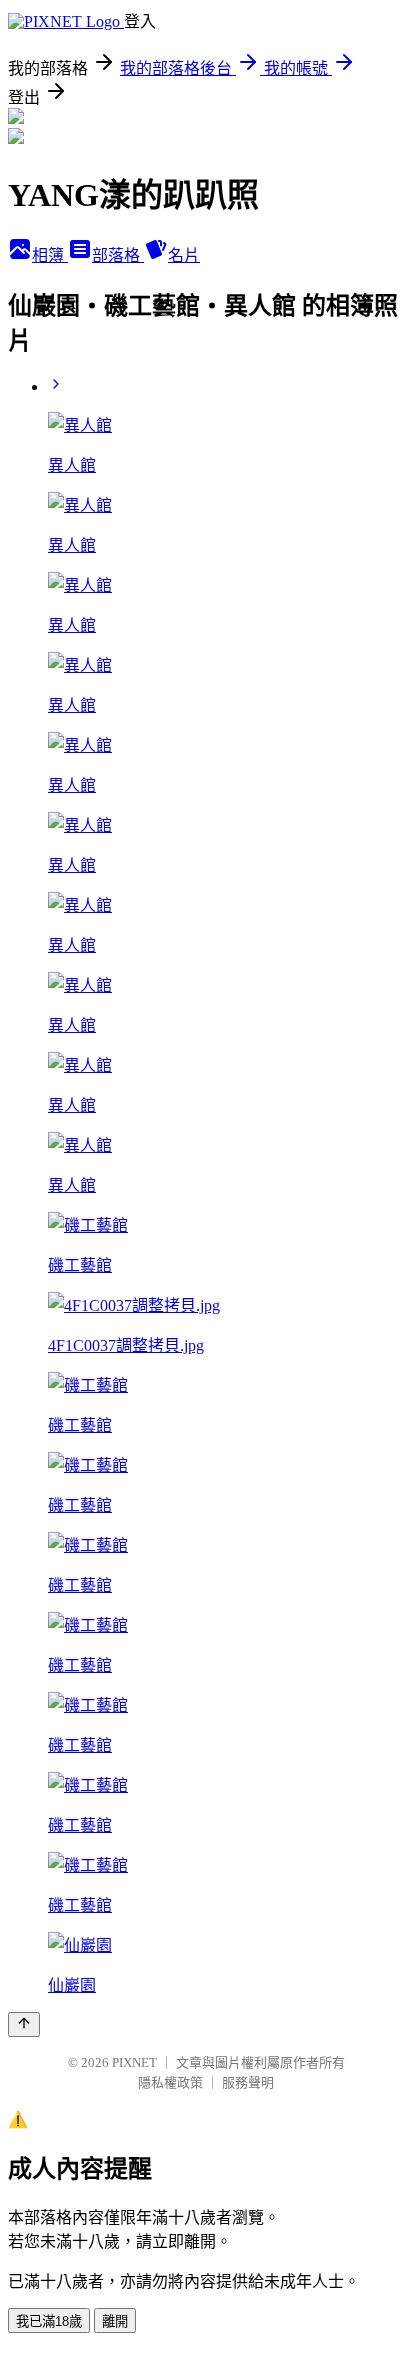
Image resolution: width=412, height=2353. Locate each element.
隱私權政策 (170, 2082)
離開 (115, 2321)
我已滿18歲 (49, 2321)
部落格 (118, 255)
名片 (184, 255)
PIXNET (134, 2062)
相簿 (50, 255)
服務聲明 (248, 2082)
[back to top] (24, 2024)
